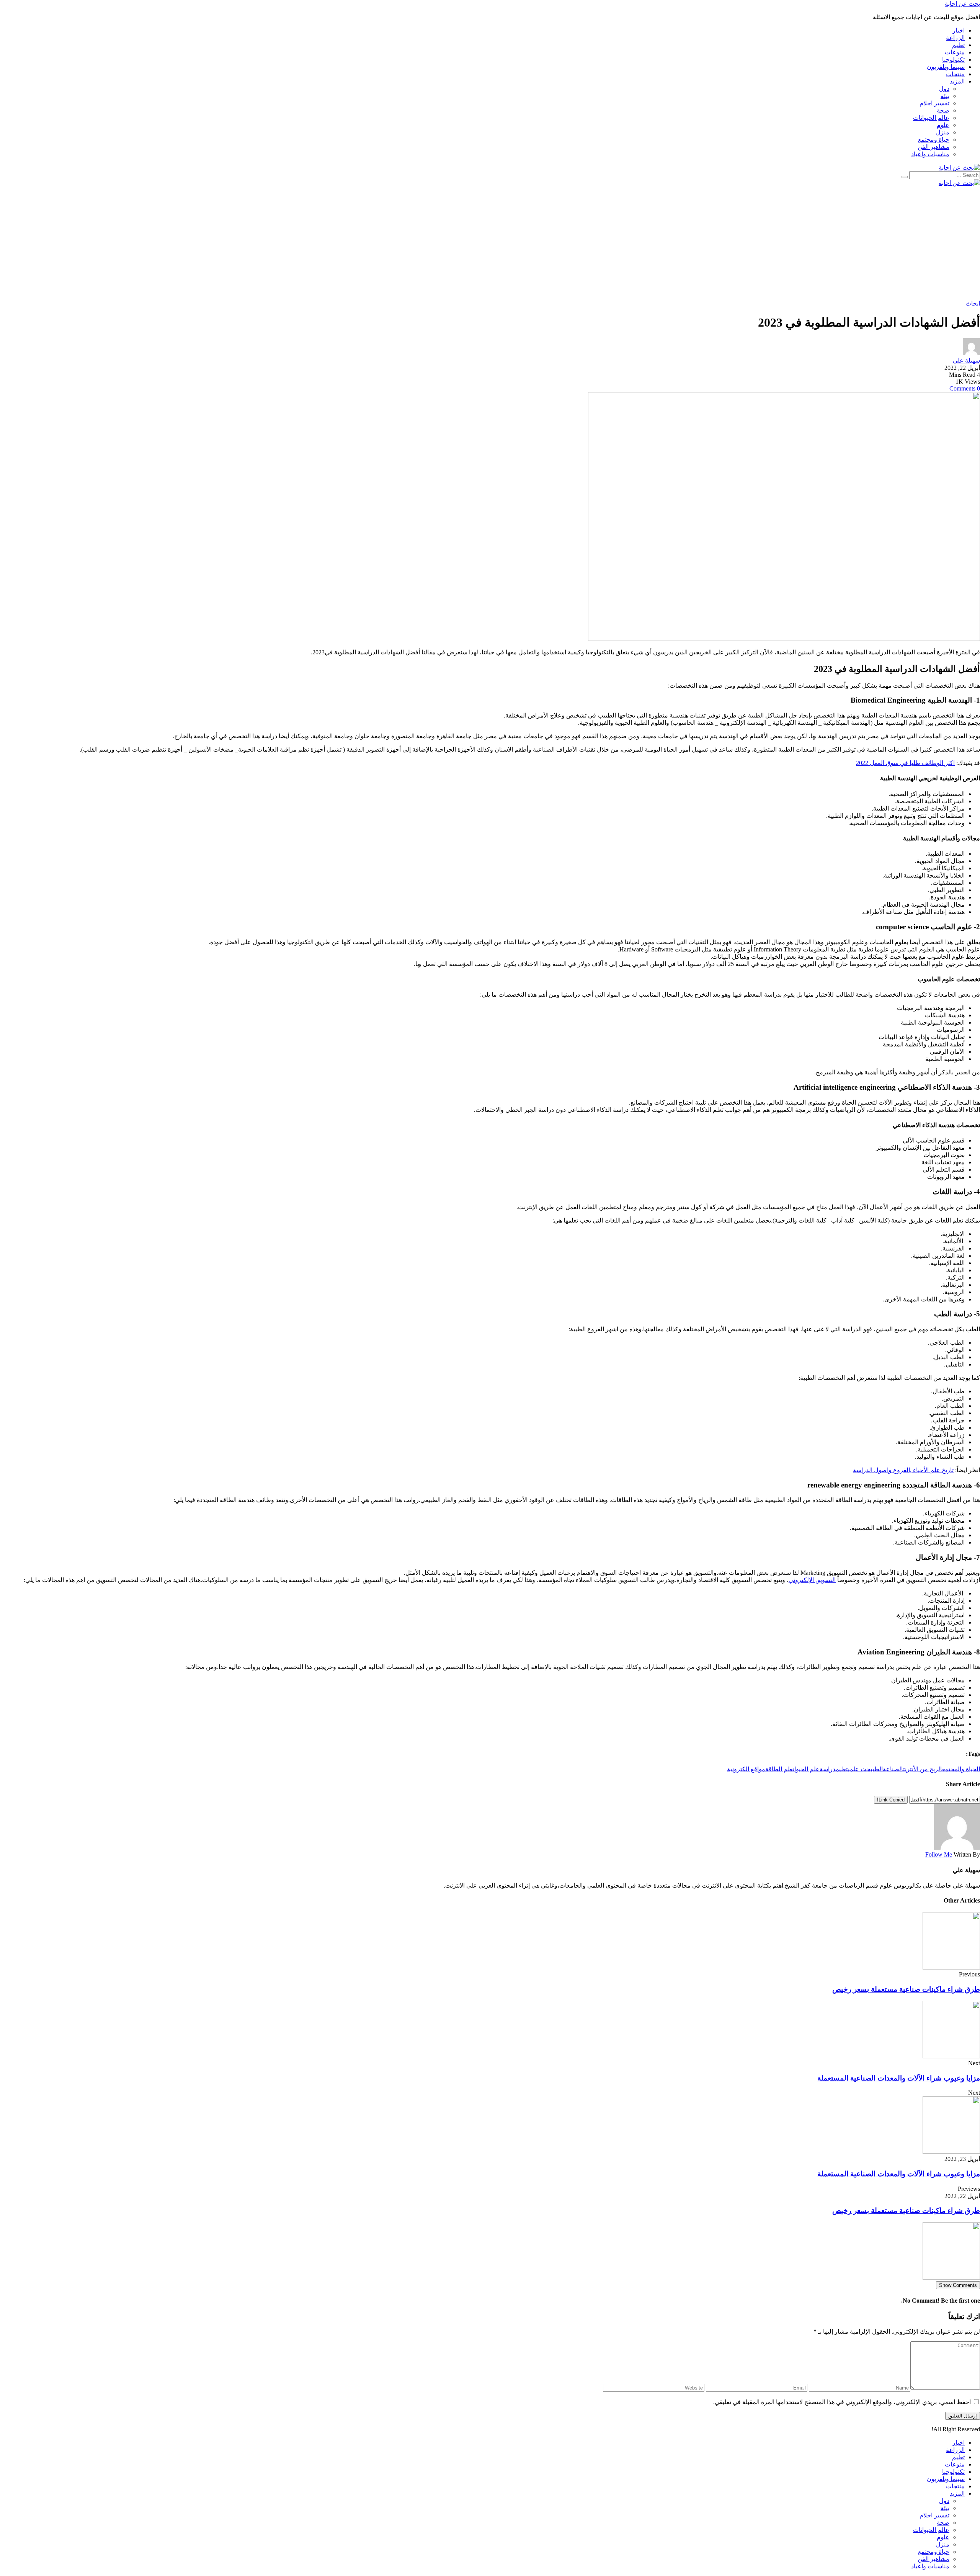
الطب (878, 1769)
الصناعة (893, 1769)
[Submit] (905, 177)
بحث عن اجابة (962, 4)
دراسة (828, 1769)
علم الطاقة (779, 1769)
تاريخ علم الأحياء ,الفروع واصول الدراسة (903, 1470)
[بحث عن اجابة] (959, 168)
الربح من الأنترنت (923, 1769)
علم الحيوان (806, 1769)
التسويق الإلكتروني (812, 1580)
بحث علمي (860, 1769)
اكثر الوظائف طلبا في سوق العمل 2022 (905, 763)
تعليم (842, 1769)
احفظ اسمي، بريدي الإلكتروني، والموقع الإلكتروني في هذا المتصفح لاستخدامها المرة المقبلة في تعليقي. (842, 2402)
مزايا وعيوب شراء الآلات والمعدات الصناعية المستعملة (899, 2078)
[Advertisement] (750, 243)
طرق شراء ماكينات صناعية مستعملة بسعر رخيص (906, 1989)
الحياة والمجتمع (961, 1769)
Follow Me (939, 1854)
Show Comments (958, 2285)
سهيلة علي (966, 360)
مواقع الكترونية (746, 1769)
